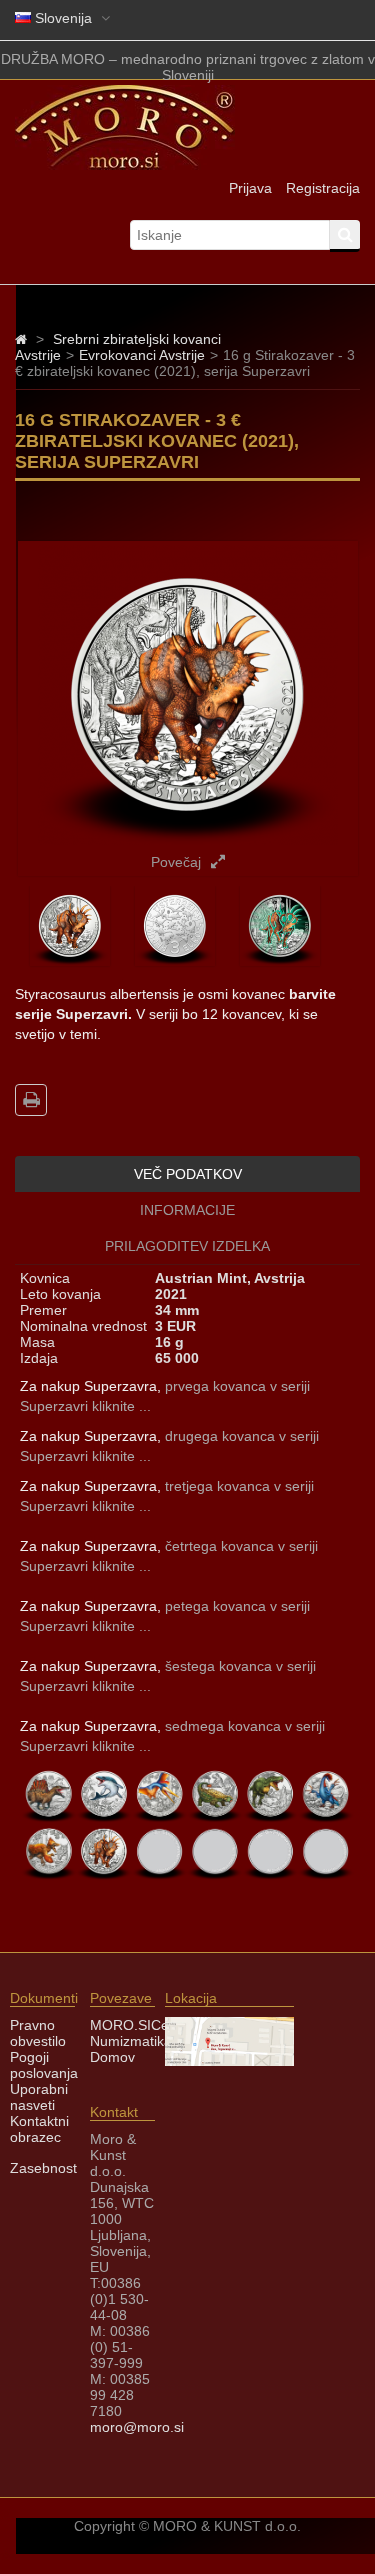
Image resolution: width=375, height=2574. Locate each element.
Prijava (250, 188)
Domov (112, 2057)
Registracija (323, 188)
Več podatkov (188, 1174)
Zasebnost (43, 2168)
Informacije (187, 1210)
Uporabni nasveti (39, 2097)
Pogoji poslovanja (44, 2065)
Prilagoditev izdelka (187, 1246)
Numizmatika (131, 2041)
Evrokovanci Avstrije (142, 355)
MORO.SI (120, 2025)
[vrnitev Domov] (21, 339)
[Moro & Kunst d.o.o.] (125, 165)
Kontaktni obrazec (39, 2129)
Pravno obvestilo (38, 2033)
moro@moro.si (137, 2427)
